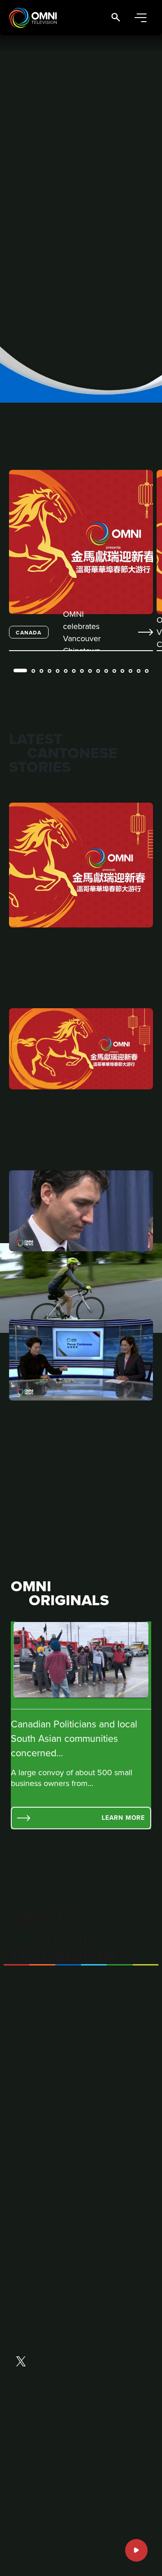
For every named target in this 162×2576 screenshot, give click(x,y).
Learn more (123, 1818)
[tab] (20, 670)
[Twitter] (21, 2362)
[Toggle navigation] (140, 18)
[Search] (116, 18)
